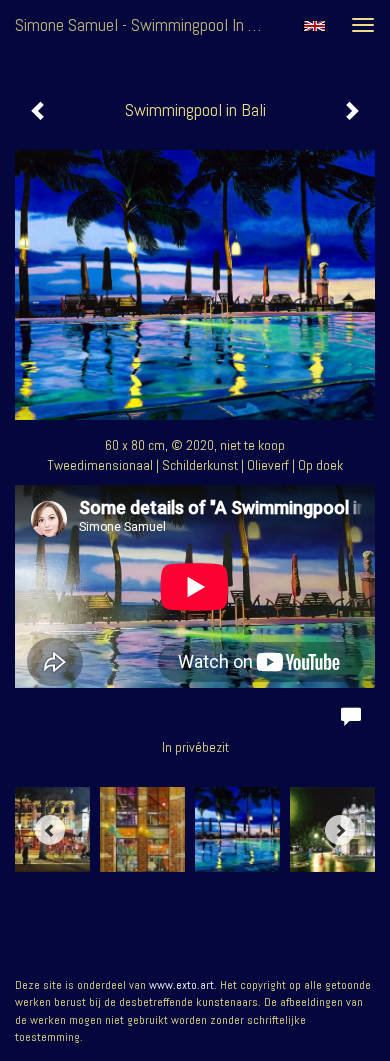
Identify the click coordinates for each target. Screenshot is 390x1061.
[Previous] (50, 830)
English (314, 26)
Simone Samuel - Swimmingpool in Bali (144, 24)
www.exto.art (181, 985)
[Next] (340, 830)
